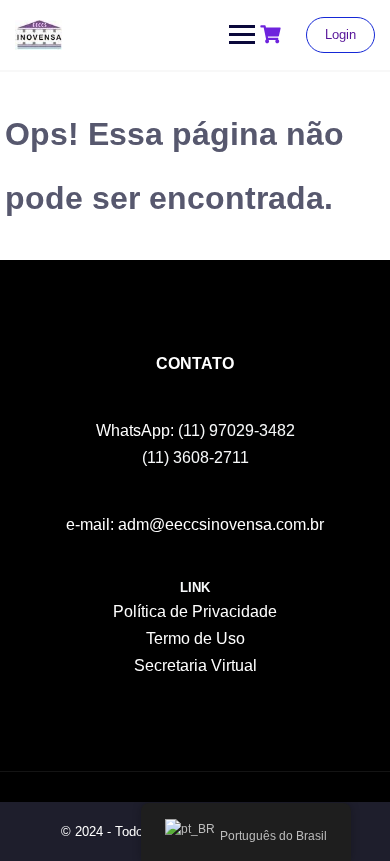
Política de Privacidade (195, 611)
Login (340, 34)
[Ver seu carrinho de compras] (273, 34)
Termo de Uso (195, 638)
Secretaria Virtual (195, 665)
